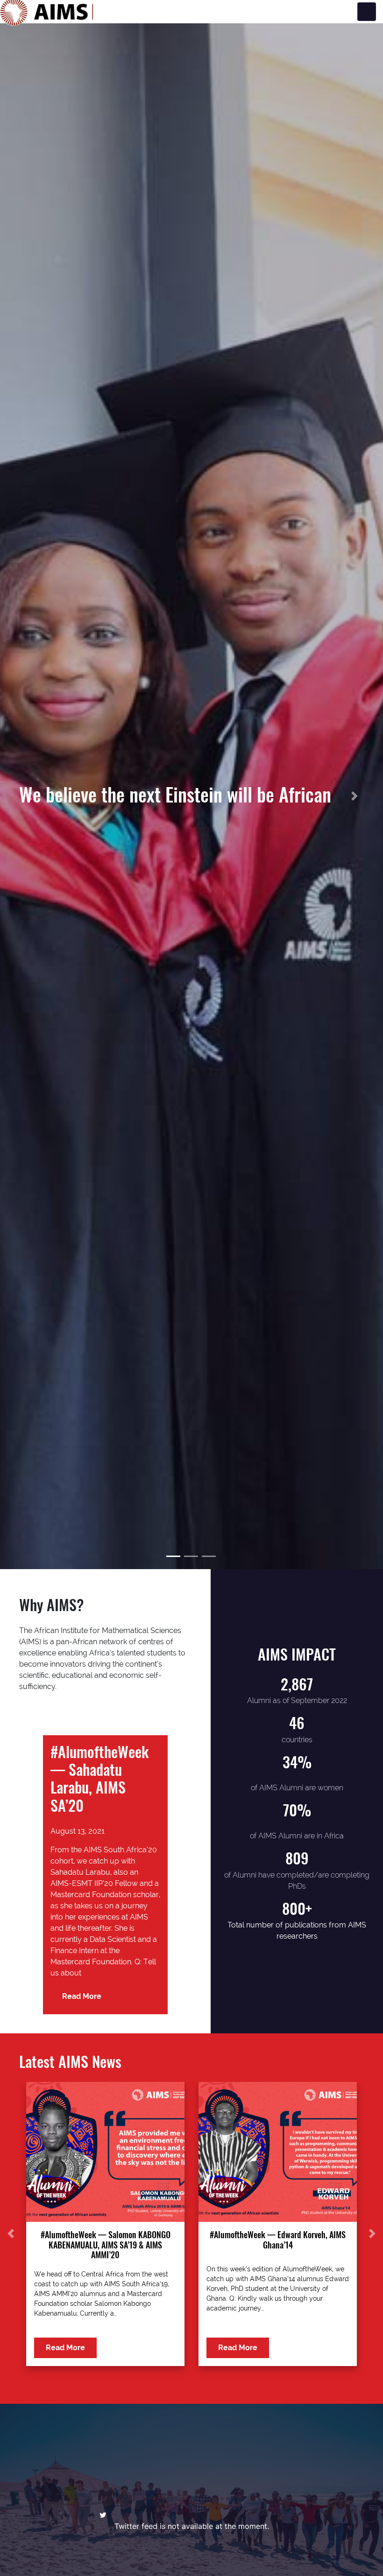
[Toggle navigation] (367, 12)
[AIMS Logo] (47, 12)
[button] (29, 796)
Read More (82, 1996)
